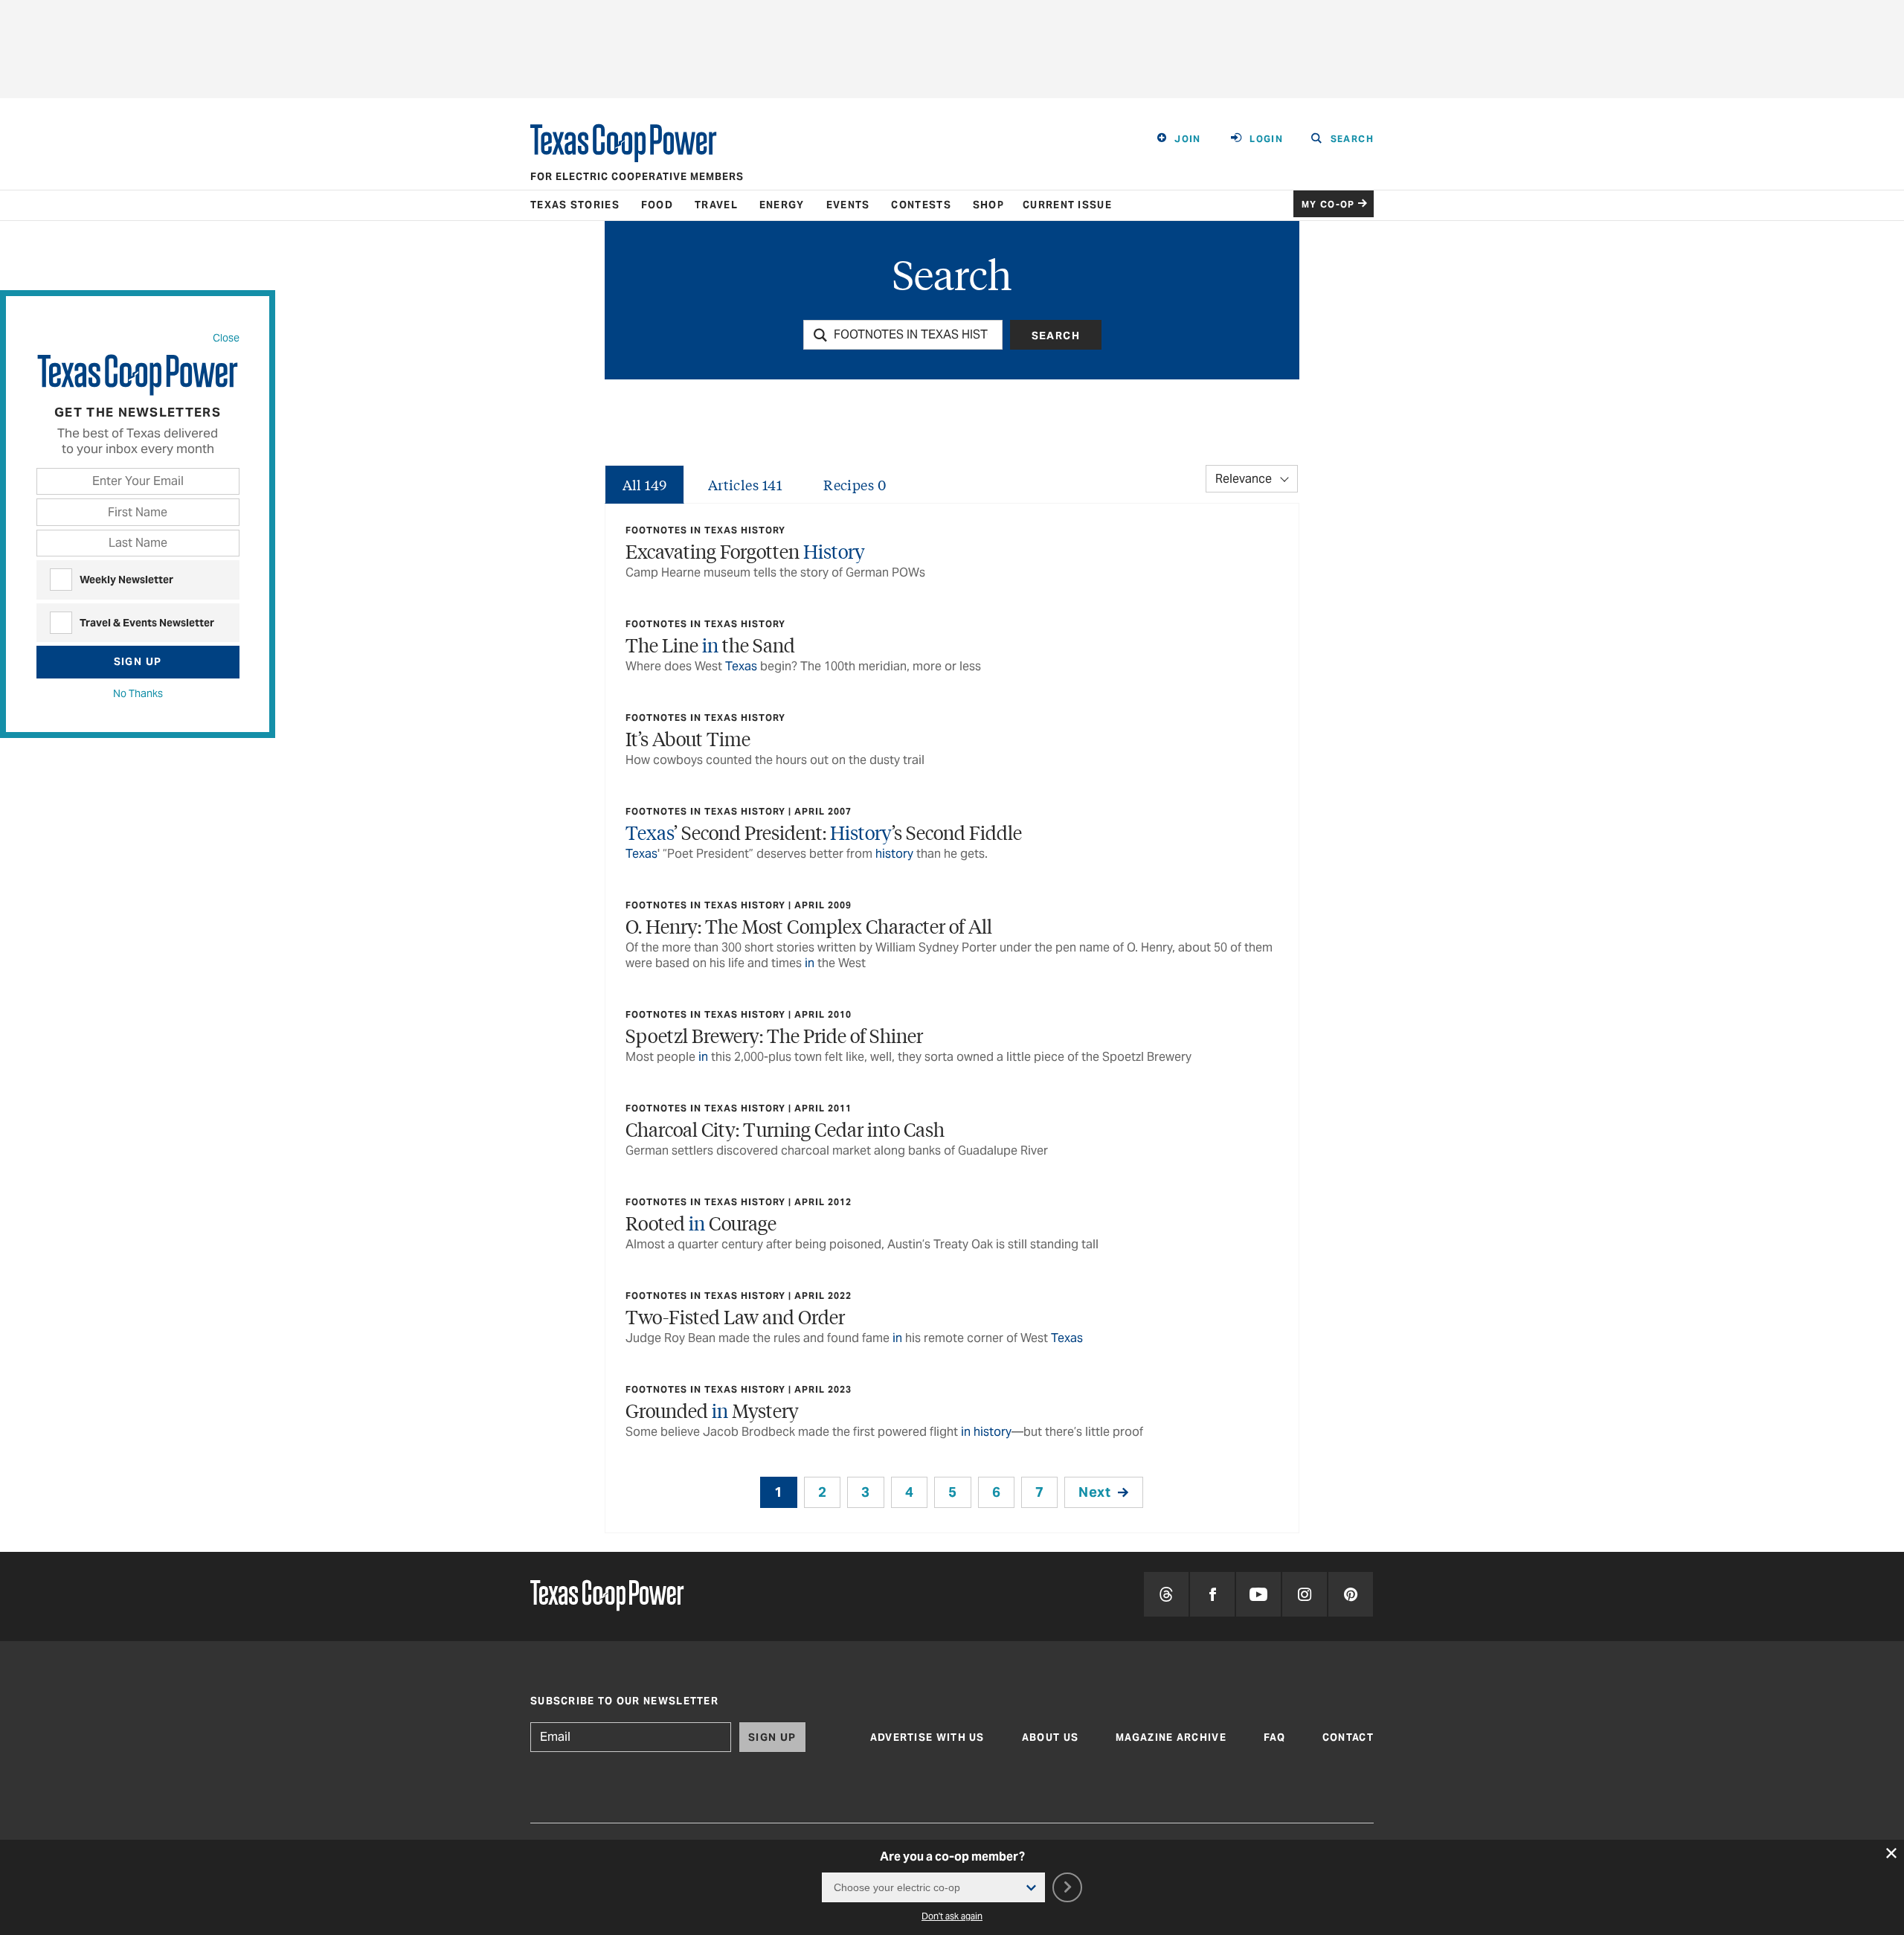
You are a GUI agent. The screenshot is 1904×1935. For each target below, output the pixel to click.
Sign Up (138, 661)
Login (1266, 139)
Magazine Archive (1171, 1737)
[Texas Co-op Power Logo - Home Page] (607, 1597)
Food (657, 205)
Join (1188, 139)
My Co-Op (1328, 204)
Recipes (855, 484)
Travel (716, 205)
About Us (1050, 1737)
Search (1056, 336)
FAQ (1274, 1737)
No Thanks (138, 693)
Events (848, 205)
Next (1094, 1492)
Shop (988, 205)
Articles (745, 484)
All (645, 484)
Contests (921, 205)
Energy (782, 205)
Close (226, 338)
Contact (1348, 1737)
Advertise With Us (927, 1737)
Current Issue (1067, 205)
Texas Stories (575, 205)
